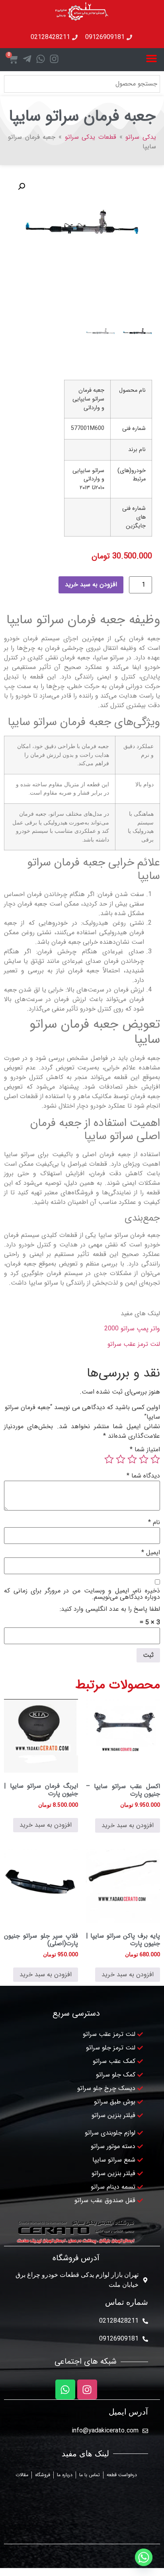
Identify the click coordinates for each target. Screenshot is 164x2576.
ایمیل (151, 1553)
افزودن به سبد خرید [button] (128, 1825)
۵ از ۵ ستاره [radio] (109, 1459)
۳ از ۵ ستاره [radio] (132, 1459)
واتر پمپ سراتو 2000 (132, 1329)
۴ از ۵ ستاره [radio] (121, 1459)
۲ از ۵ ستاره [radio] (144, 1459)
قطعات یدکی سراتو (91, 137)
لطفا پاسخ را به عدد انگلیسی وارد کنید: (110, 1609)
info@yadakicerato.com (105, 2431)
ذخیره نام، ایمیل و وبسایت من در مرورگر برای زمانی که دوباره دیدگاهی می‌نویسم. (82, 1594)
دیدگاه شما (143, 1476)
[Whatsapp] (65, 2389)
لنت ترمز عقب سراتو (134, 1344)
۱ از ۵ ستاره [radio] (155, 1459)
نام (154, 1522)
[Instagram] (87, 2389)
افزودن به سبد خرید (91, 584)
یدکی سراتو (141, 137)
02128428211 (119, 2321)
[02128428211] (145, 2321)
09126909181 (119, 2339)
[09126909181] (145, 2339)
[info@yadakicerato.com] (145, 2431)
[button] (152, 58)
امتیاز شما (145, 1450)
